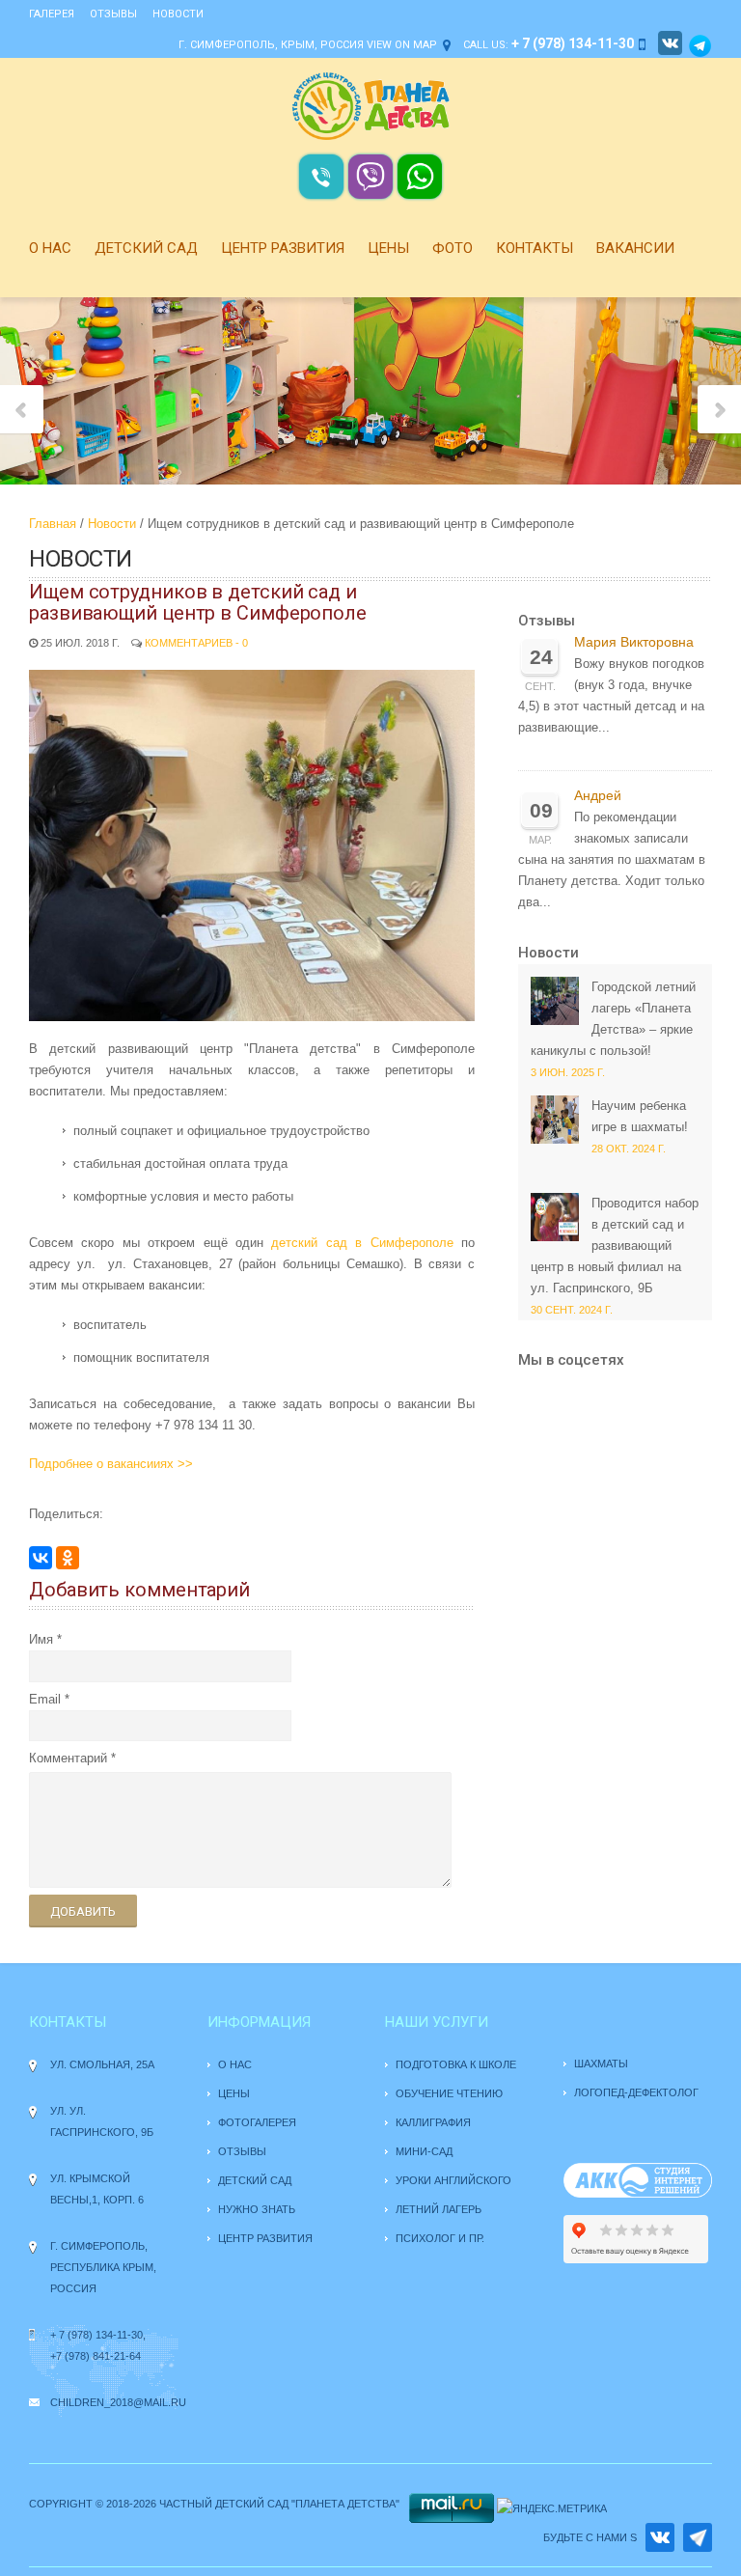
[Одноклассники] (68, 1558)
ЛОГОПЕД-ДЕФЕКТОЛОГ (636, 2092)
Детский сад (146, 248)
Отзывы (113, 14)
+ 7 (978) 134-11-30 (96, 2335)
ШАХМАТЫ (601, 2064)
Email (45, 1699)
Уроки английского (453, 2180)
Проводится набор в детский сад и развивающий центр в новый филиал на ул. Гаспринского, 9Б (615, 1246)
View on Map (402, 45)
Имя (41, 1639)
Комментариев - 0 (196, 643)
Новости (178, 14)
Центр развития (283, 248)
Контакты (535, 248)
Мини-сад (424, 2151)
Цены (388, 248)
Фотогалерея (257, 2122)
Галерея (52, 14)
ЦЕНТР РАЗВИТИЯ (265, 2238)
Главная (53, 524)
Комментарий (68, 1758)
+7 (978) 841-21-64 (96, 2356)
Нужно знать (258, 2209)
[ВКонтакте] (41, 1558)
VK (660, 2537)
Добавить (83, 1911)
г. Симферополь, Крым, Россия (271, 45)
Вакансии (635, 248)
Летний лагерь (439, 2209)
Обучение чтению (449, 2093)
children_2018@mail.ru (118, 2402)
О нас (50, 248)
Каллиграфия (433, 2122)
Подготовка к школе (456, 2064)
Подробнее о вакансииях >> (111, 1464)
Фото (453, 248)
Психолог (425, 2238)
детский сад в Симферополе (362, 1243)
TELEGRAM (698, 2537)
